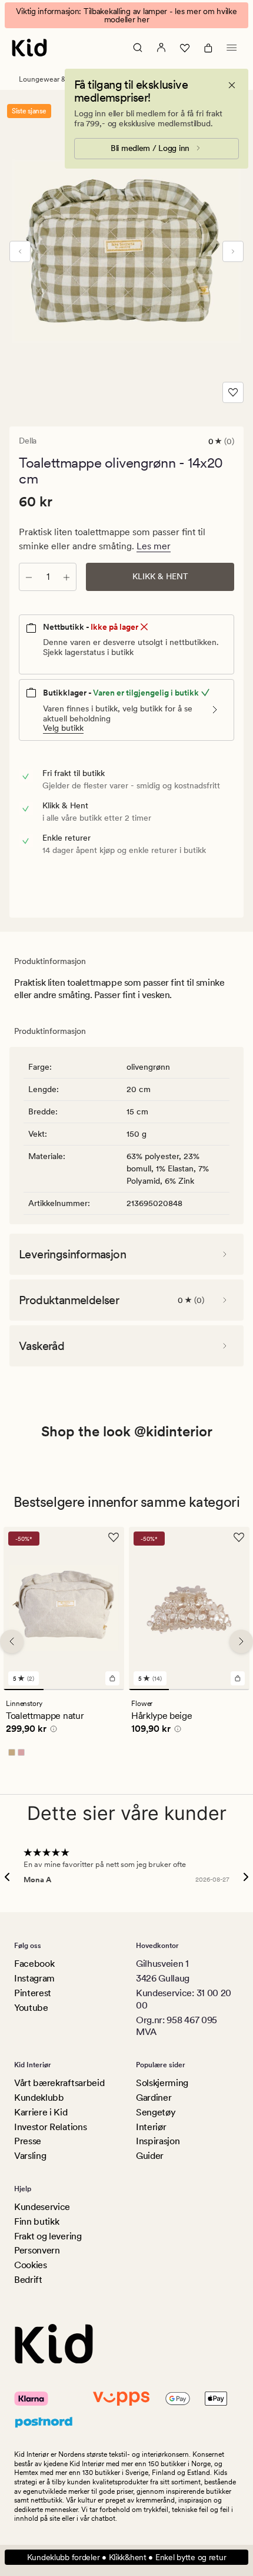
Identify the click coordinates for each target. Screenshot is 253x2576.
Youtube (31, 2008)
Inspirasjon (158, 2141)
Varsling (30, 2156)
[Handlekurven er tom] (208, 48)
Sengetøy (156, 2112)
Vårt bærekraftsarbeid (59, 2083)
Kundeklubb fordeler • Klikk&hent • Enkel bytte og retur (127, 2557)
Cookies (31, 2265)
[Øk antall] (66, 577)
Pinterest (33, 1993)
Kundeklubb (39, 2098)
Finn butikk (36, 2221)
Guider (150, 2156)
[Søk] (138, 48)
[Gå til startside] (29, 48)
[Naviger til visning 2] (64, 1690)
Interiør (151, 2127)
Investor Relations (50, 2127)
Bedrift (28, 2280)
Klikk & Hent (160, 576)
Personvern (37, 2250)
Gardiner (154, 2098)
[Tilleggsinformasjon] (52, 1731)
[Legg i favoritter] (233, 392)
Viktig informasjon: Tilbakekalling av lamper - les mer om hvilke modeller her (126, 15)
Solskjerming (162, 2083)
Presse (28, 2141)
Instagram (34, 1978)
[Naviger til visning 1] (24, 1690)
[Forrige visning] (20, 251)
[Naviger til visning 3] (104, 1690)
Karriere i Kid (41, 2112)
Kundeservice (42, 2207)
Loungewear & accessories (61, 79)
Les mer (154, 546)
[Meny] (232, 48)
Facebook (34, 1964)
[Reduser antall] (29, 577)
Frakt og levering (48, 2236)
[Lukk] (232, 85)
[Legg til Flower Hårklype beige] (238, 1678)
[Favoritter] (185, 48)
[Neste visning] (233, 251)
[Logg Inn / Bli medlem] (161, 48)
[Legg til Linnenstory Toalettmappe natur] (112, 1678)
